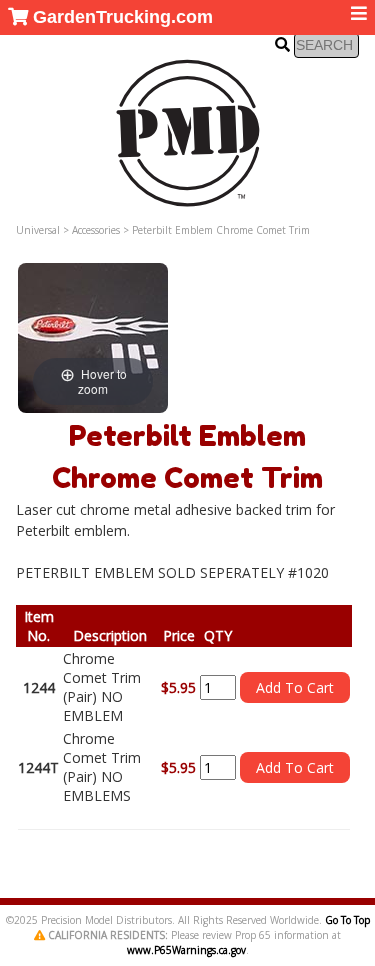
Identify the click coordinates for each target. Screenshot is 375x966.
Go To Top (347, 920)
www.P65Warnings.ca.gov (186, 950)
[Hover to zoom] (93, 336)
